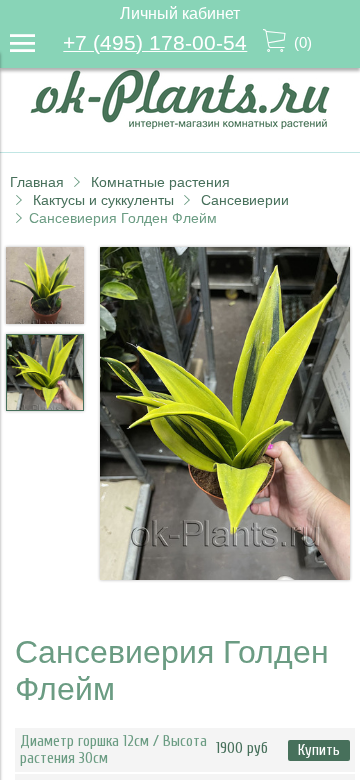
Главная (37, 182)
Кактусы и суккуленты (103, 200)
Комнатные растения (160, 182)
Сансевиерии (245, 200)
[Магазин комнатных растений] (180, 123)
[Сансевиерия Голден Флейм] (225, 415)
